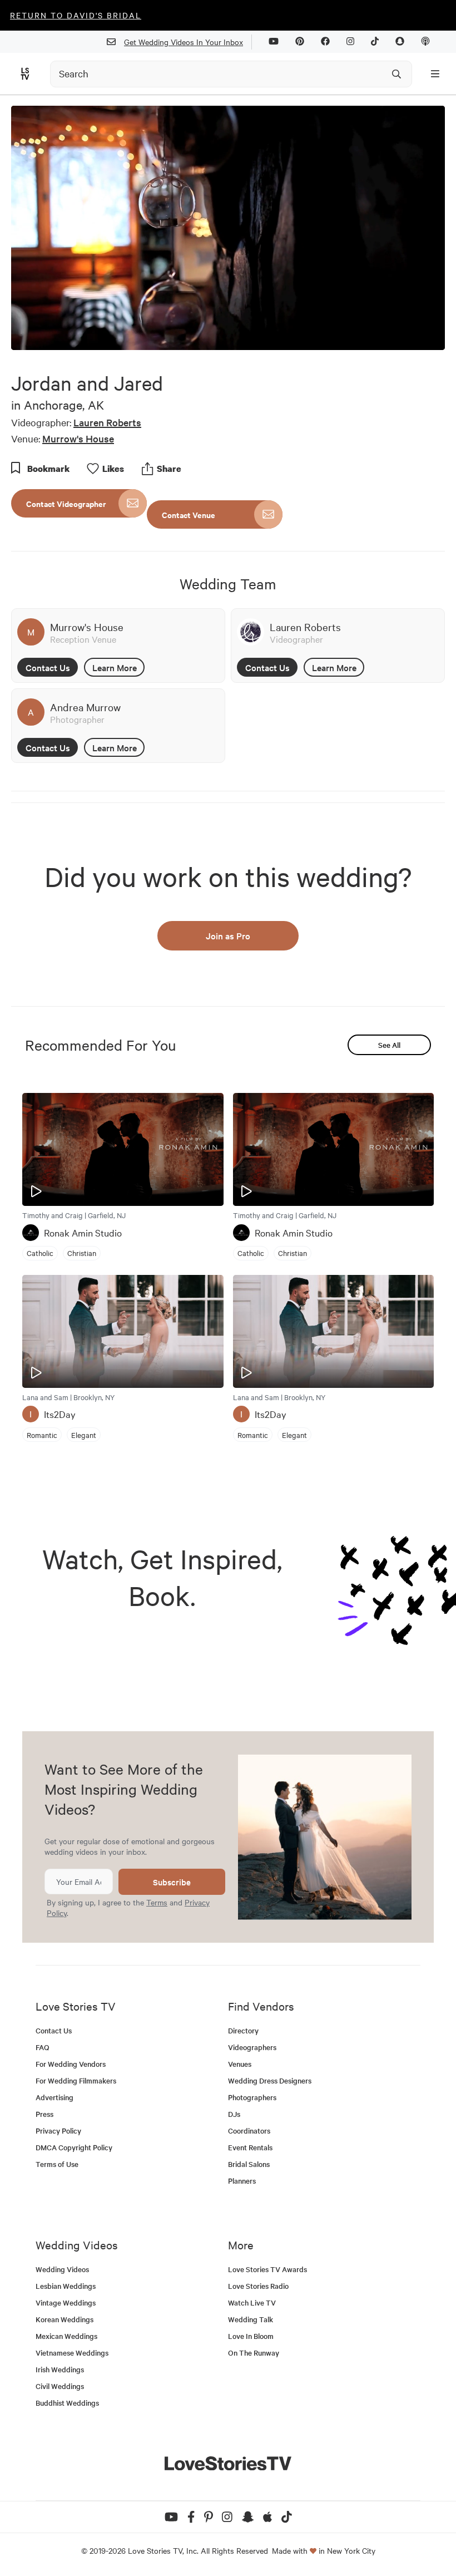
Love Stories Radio (258, 2286)
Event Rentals (250, 2147)
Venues (240, 2064)
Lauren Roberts (107, 422)
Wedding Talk (251, 2319)
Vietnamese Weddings (72, 2353)
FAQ (43, 2047)
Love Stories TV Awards (267, 2269)
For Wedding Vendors (71, 2064)
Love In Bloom (251, 2336)
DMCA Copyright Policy (74, 2147)
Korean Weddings (65, 2319)
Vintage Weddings (66, 2302)
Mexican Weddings (66, 2336)
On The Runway (254, 2353)
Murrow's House (78, 438)
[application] (228, 228)
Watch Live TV (252, 2302)
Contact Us (48, 667)
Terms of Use (57, 2164)
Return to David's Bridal (76, 15)
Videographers (252, 2047)
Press (44, 2114)
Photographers (252, 2097)
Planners (242, 2181)
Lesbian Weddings (66, 2286)
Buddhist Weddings (67, 2403)
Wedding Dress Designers (270, 2080)
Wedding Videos (62, 2269)
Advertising (54, 2097)
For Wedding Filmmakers (76, 2080)
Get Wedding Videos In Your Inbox (184, 42)
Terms (157, 1902)
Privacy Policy (58, 2131)
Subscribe (172, 1882)
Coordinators (249, 2131)
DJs (234, 2114)
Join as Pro (228, 935)
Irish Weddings (60, 2369)
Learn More (115, 667)
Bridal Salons (249, 2164)
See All (389, 1045)
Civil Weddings (60, 2386)
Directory (243, 2030)
